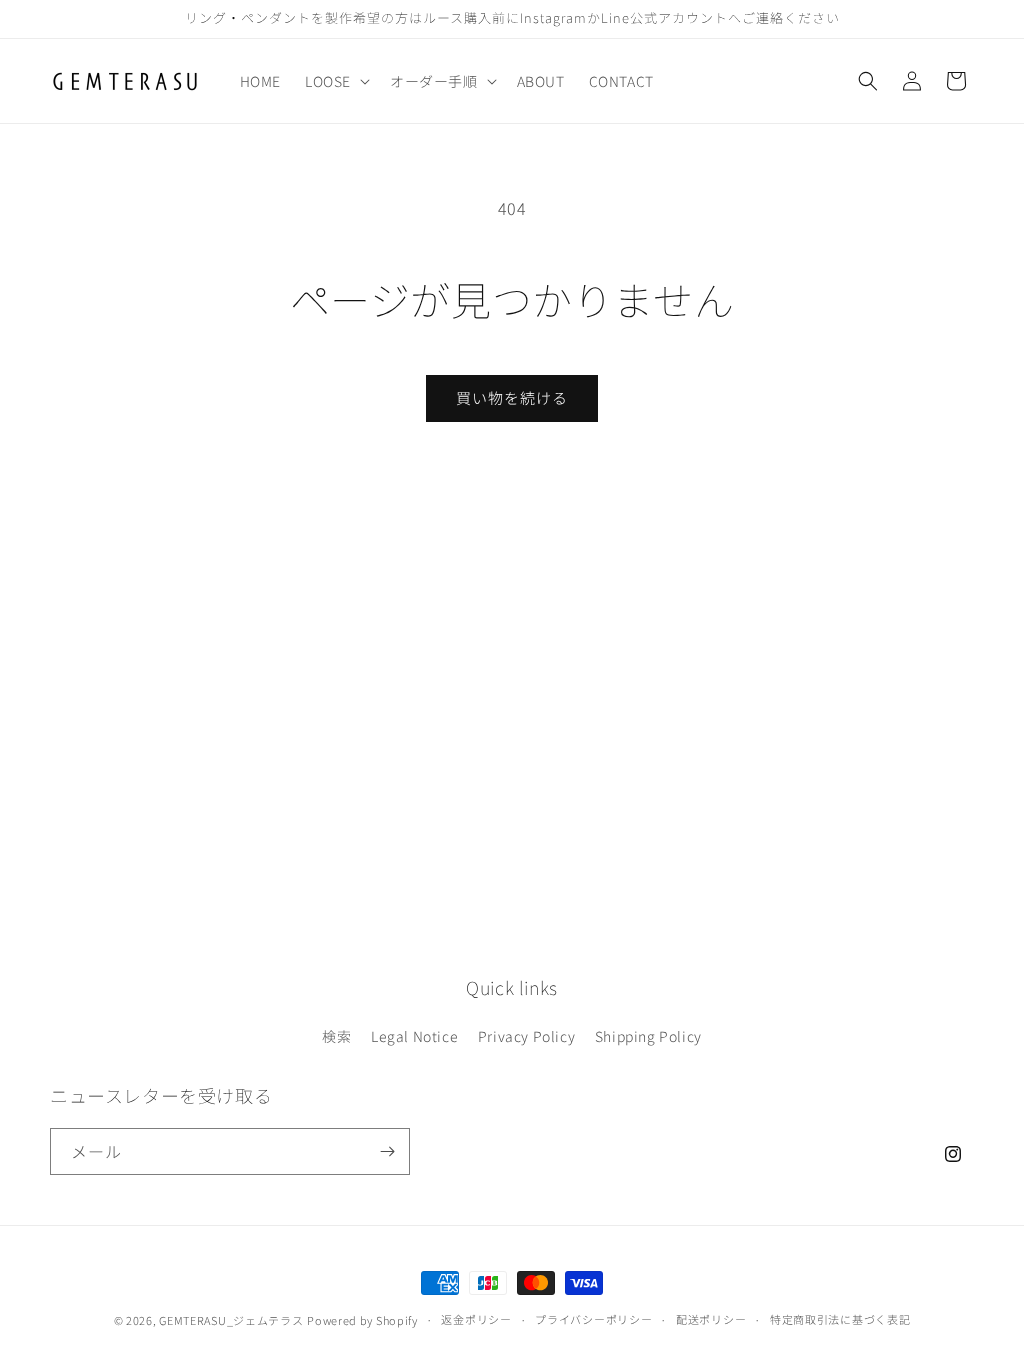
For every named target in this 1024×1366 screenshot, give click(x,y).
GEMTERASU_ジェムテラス (231, 1320)
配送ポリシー (711, 1319)
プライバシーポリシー (593, 1319)
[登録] (387, 1151)
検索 (336, 1036)
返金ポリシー (476, 1319)
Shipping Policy (648, 1036)
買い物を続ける (512, 397)
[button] (335, 81)
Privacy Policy (526, 1036)
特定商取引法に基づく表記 (840, 1319)
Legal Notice (414, 1036)
